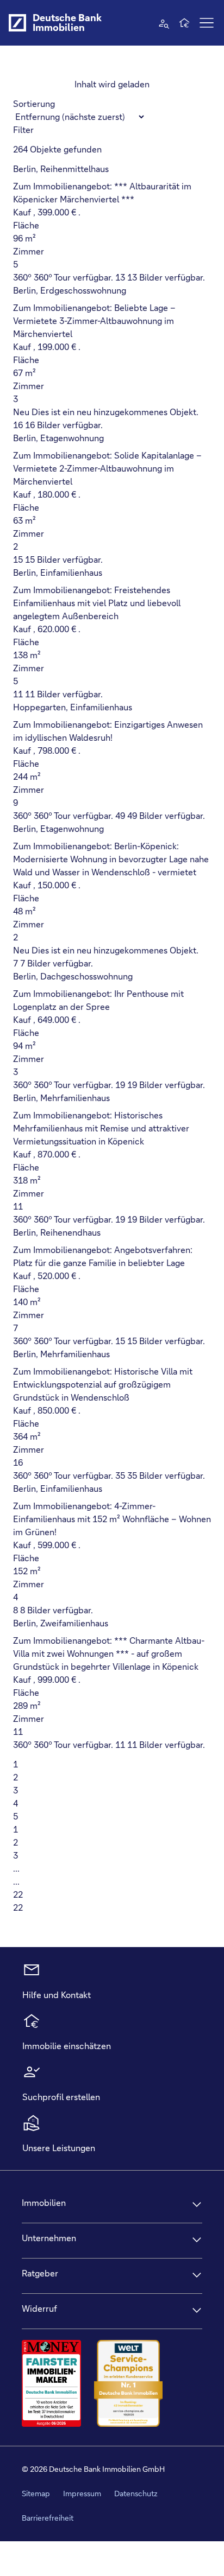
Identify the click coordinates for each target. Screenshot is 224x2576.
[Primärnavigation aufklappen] (207, 23)
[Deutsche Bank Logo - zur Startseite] (17, 23)
